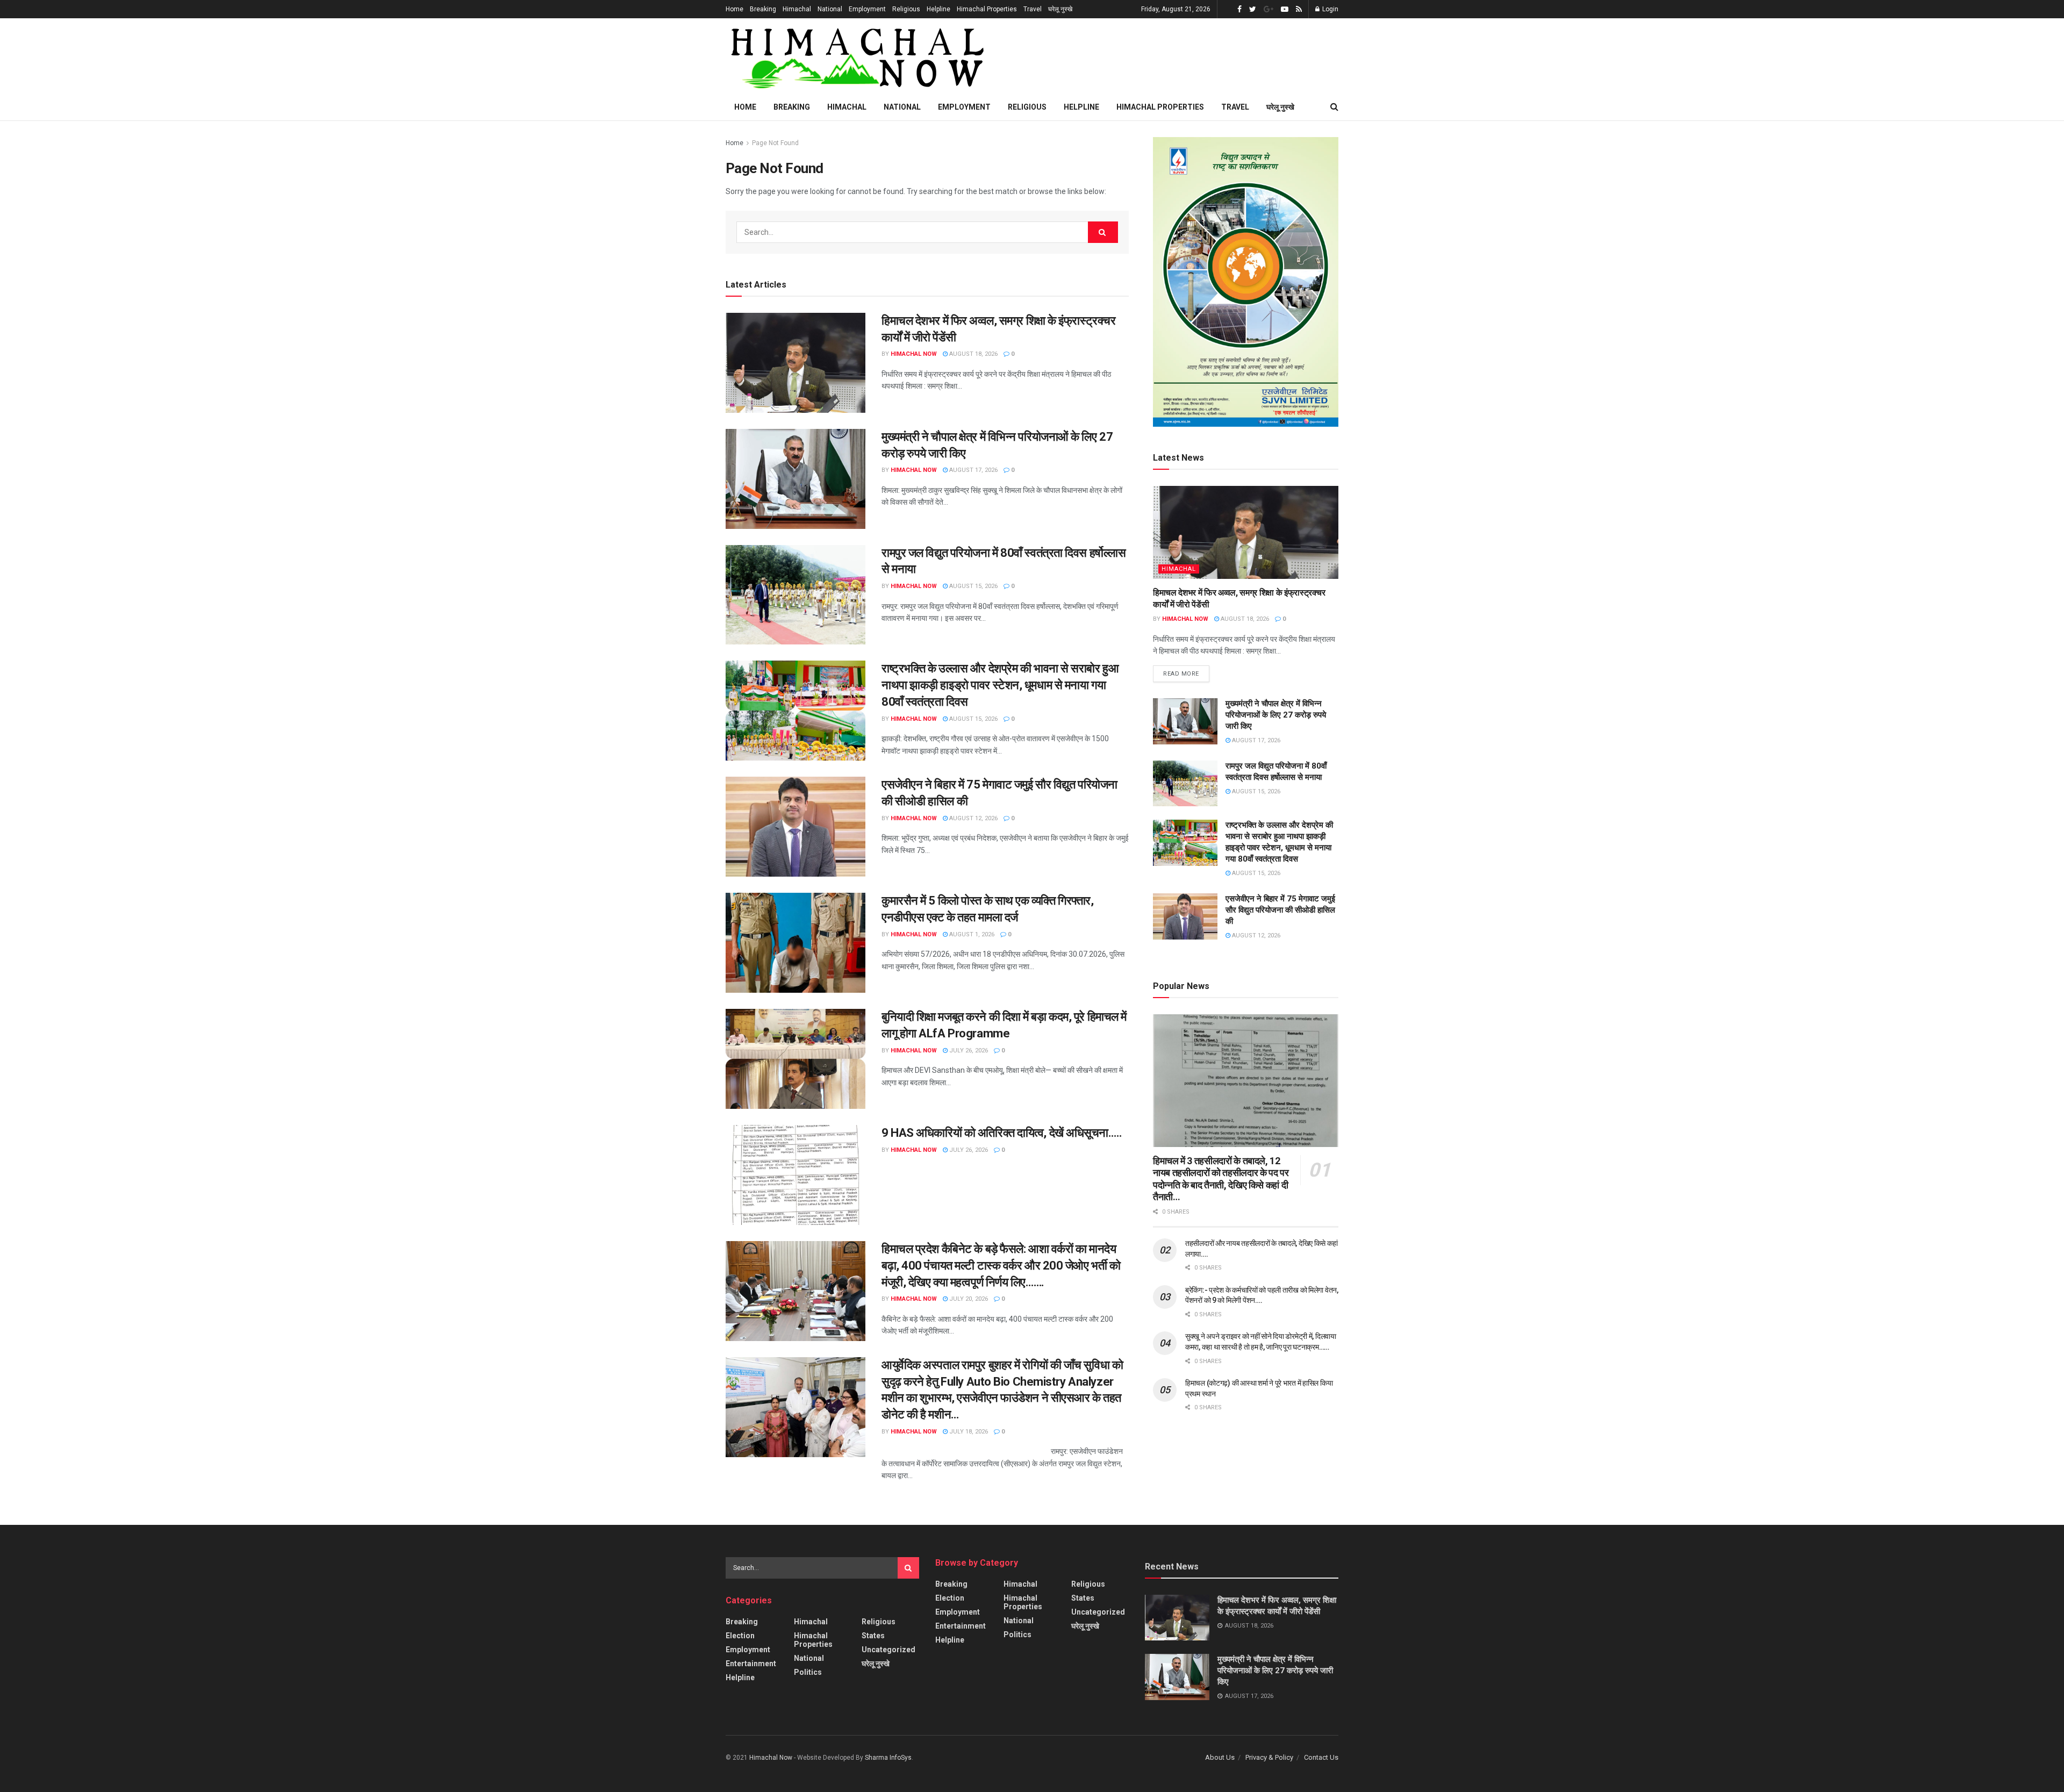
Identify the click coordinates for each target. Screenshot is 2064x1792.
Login (1330, 9)
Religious (906, 9)
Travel (1033, 9)
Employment (867, 9)
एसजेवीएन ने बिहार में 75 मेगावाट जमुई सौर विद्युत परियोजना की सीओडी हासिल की (1280, 910)
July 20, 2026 (968, 1299)
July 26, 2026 (968, 1051)
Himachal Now (914, 354)
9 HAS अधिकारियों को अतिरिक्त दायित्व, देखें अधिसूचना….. (1002, 1133)
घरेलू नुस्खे (1060, 9)
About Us (1220, 1757)
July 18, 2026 (968, 1432)
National (830, 9)
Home (734, 9)
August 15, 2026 (973, 586)
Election (740, 1636)
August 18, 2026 (973, 354)
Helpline (938, 9)
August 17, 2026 (973, 470)
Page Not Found (775, 143)
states (873, 1636)
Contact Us (1321, 1757)
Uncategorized (888, 1650)
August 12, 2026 (973, 818)
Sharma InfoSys (888, 1758)
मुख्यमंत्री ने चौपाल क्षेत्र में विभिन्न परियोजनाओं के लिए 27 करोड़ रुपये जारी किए (1276, 715)
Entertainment (751, 1664)
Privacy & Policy (1269, 1757)
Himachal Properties (987, 9)
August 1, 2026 (971, 934)
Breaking (763, 9)
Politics (808, 1672)
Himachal (797, 9)
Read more (1181, 674)
